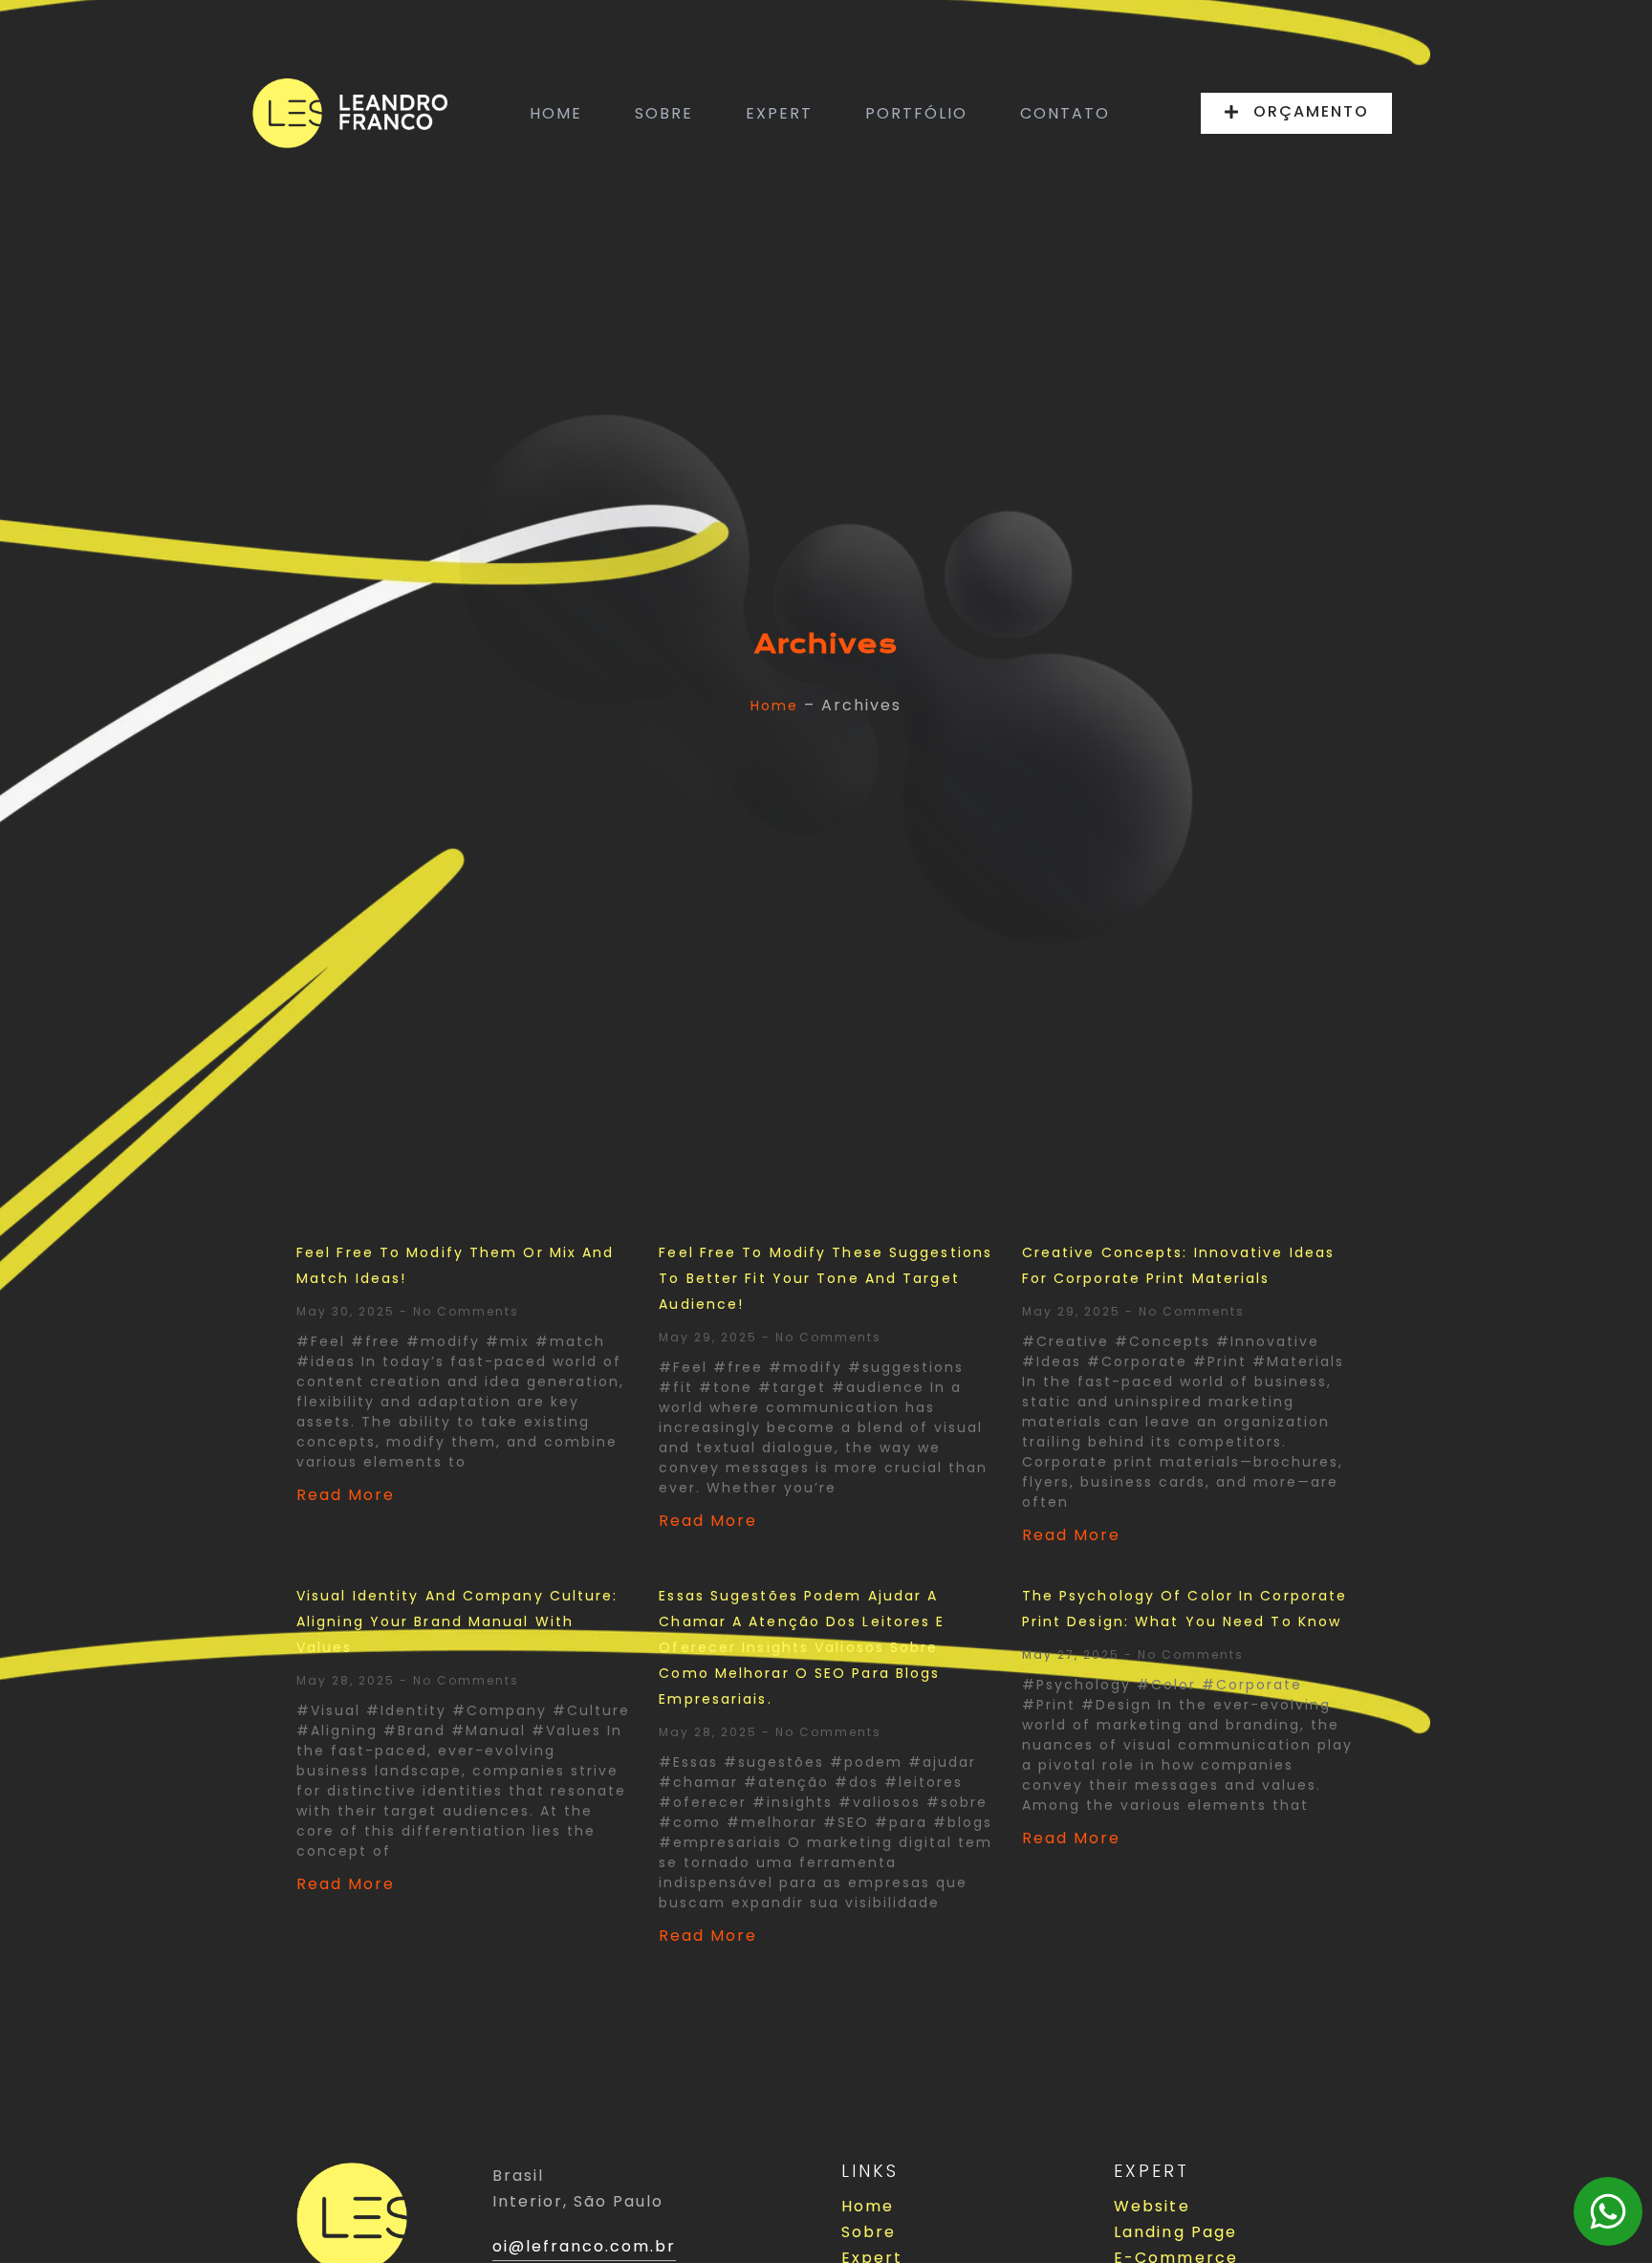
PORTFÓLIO (916, 113)
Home (774, 706)
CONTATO (1065, 113)
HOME (556, 113)
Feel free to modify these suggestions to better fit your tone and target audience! (826, 1278)
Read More (346, 1495)
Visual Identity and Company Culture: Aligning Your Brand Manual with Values (457, 1621)
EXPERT (779, 113)
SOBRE (664, 113)
